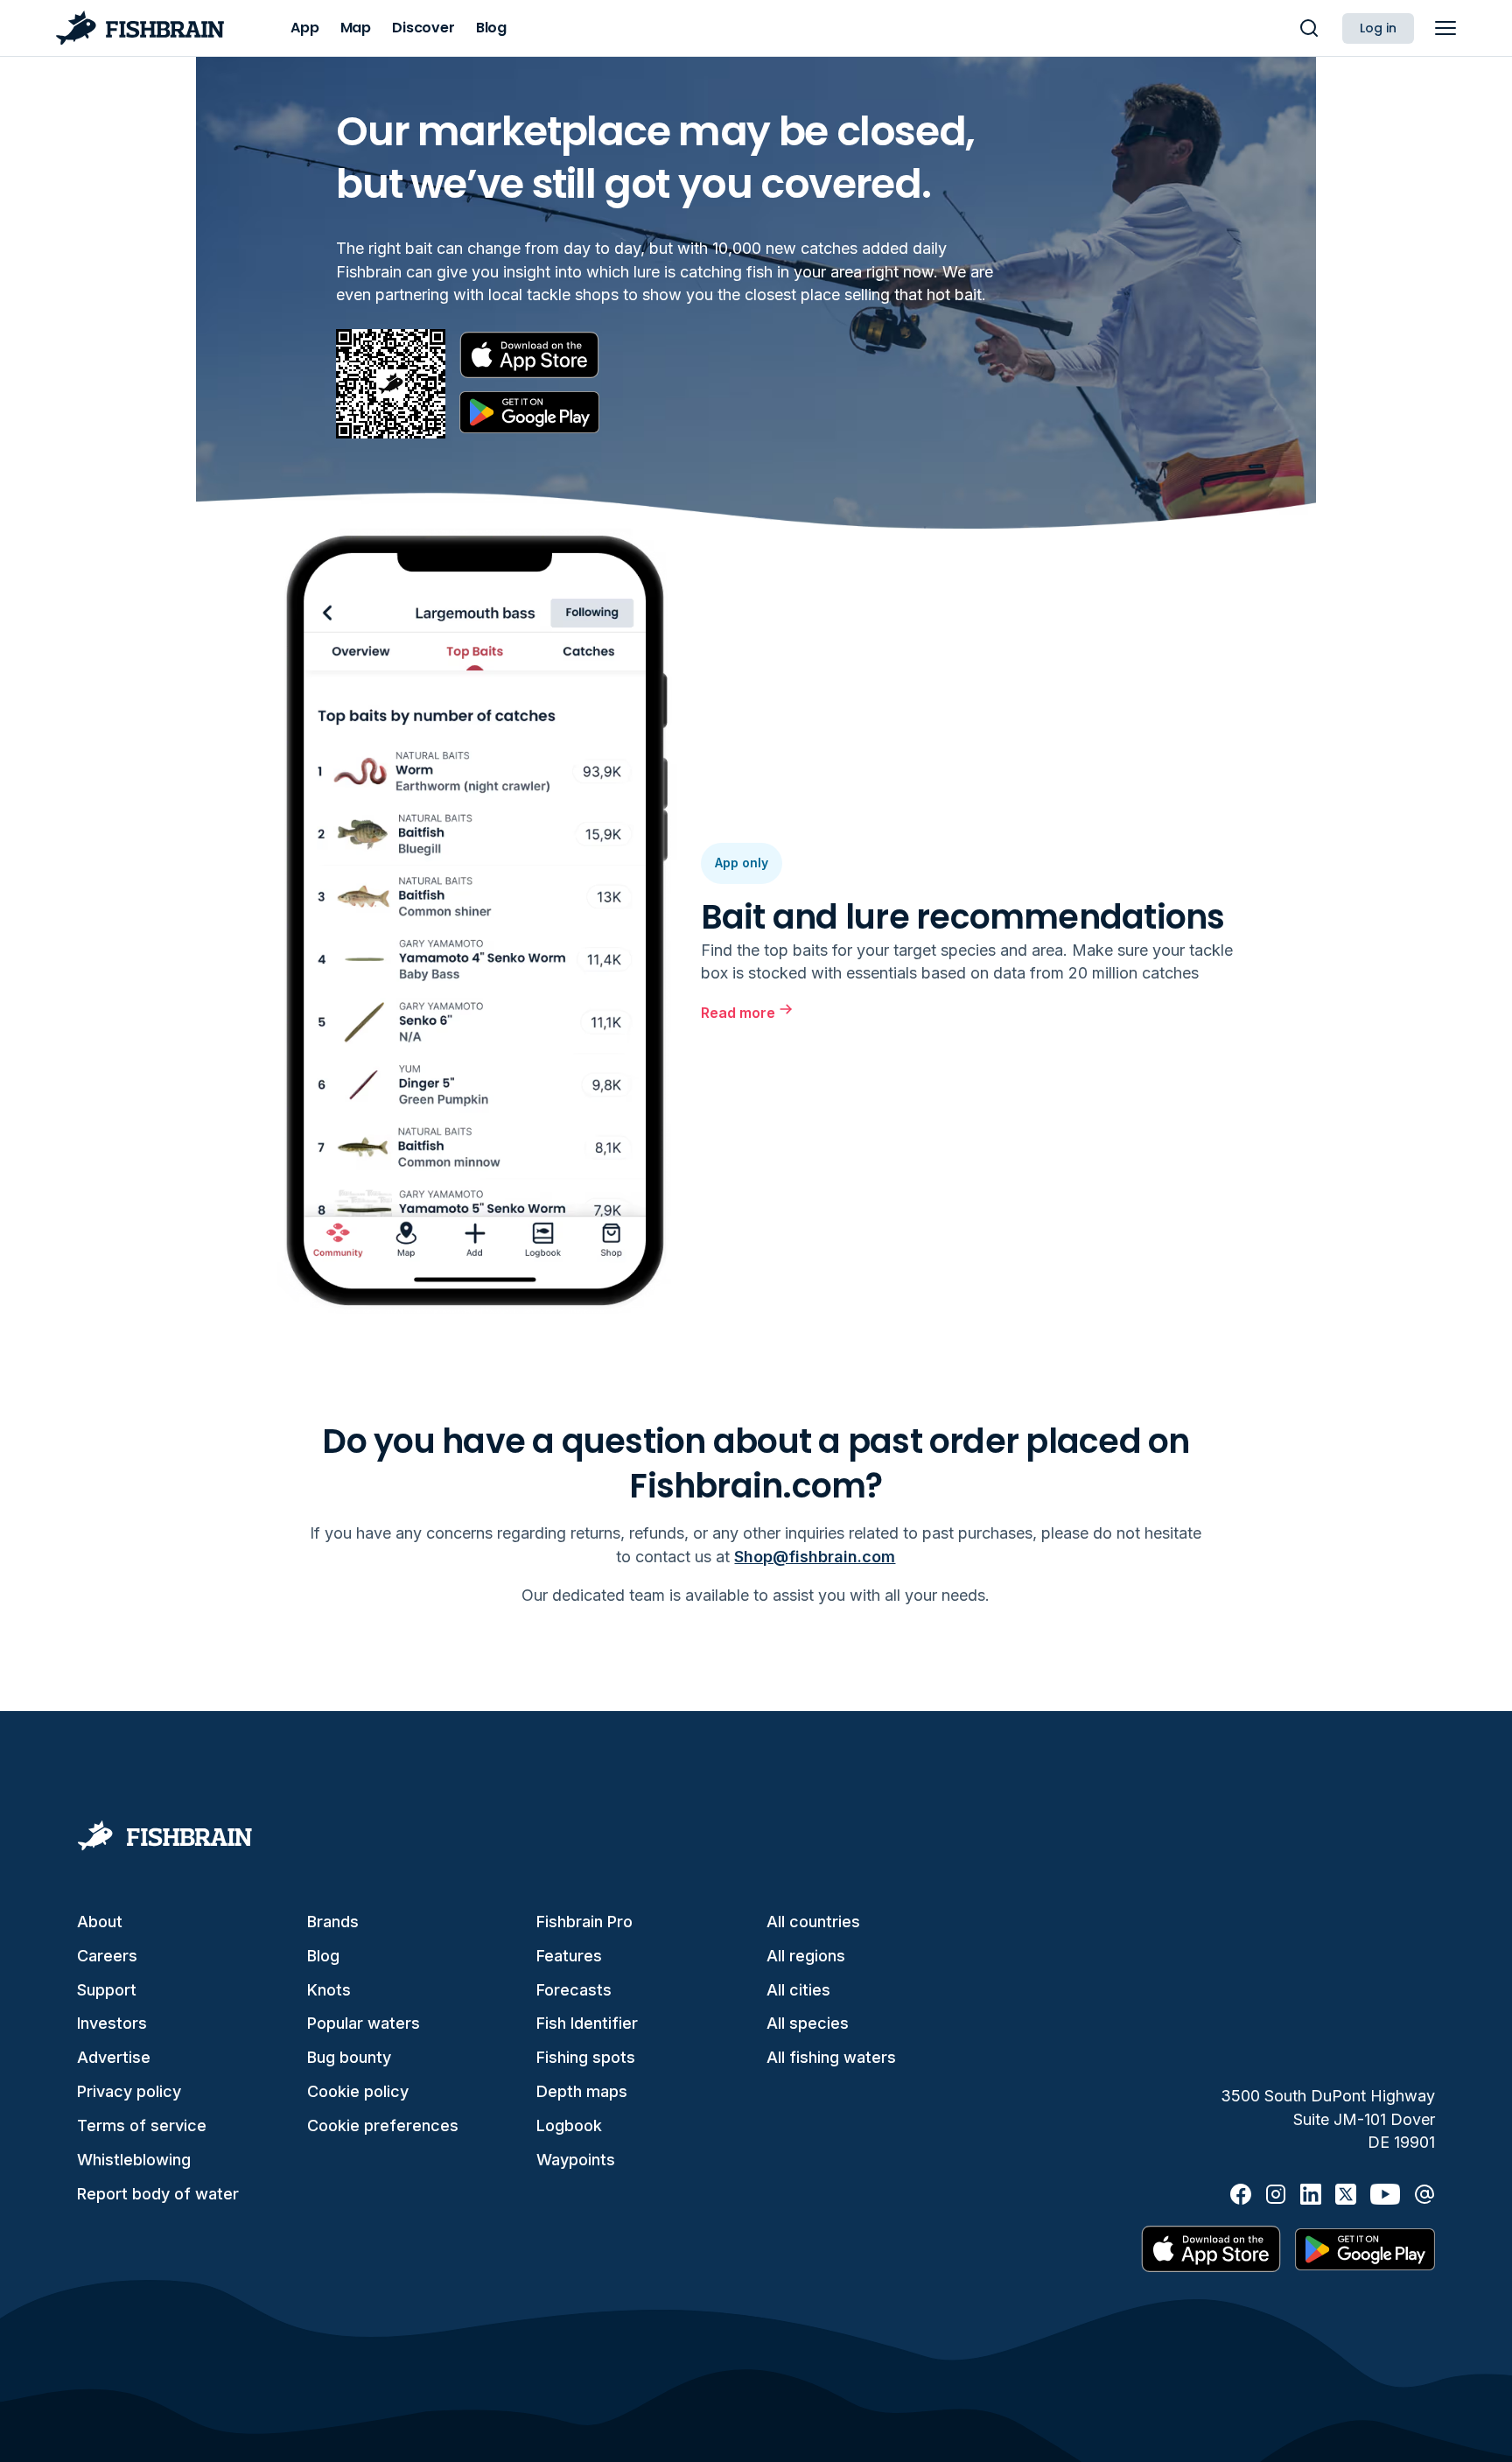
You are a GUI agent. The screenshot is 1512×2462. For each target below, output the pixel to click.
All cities (798, 1990)
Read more (738, 1013)
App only (742, 863)
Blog (323, 1956)
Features (569, 1956)
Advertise (114, 2057)
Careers (107, 1956)
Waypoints (576, 2160)
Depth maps (582, 2091)
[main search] (1309, 28)
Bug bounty (349, 2057)
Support (107, 1990)
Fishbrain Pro (584, 1922)
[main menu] (1445, 28)
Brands (333, 1922)
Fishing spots (586, 2057)
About (100, 1922)
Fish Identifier (587, 2023)
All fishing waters (831, 2057)
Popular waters (364, 2023)
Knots (329, 1990)
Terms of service (142, 2125)
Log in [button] (1378, 28)
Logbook (569, 2125)
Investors (112, 2023)
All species (808, 2023)
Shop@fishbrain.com (815, 1557)
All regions (806, 1956)
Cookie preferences (383, 2125)
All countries (813, 1922)
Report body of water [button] (158, 2194)
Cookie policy (358, 2091)
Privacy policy (129, 2091)
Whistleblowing (134, 2160)
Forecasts (574, 1990)
